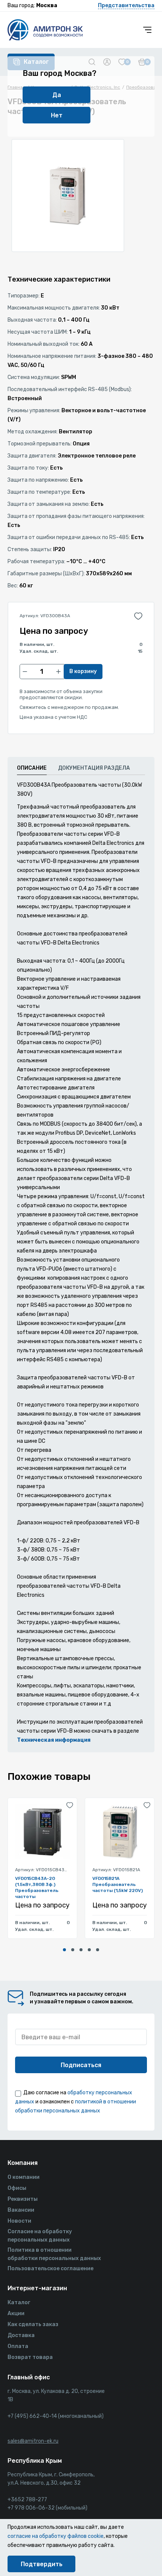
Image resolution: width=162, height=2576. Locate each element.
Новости (19, 2221)
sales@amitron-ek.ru (33, 2441)
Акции (16, 2313)
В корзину (83, 671)
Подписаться (81, 2065)
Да (57, 95)
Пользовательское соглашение (50, 2269)
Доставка (21, 2335)
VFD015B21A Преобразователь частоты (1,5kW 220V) (118, 1884)
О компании (24, 2177)
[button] (64, 1950)
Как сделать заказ (33, 2324)
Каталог (19, 2303)
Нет (57, 115)
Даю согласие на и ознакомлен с (76, 2102)
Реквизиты (23, 2199)
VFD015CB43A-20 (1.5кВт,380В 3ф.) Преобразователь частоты (37, 1887)
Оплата (18, 2346)
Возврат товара (30, 2357)
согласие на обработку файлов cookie (56, 2536)
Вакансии (21, 2210)
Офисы (17, 2188)
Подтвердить (42, 2564)
